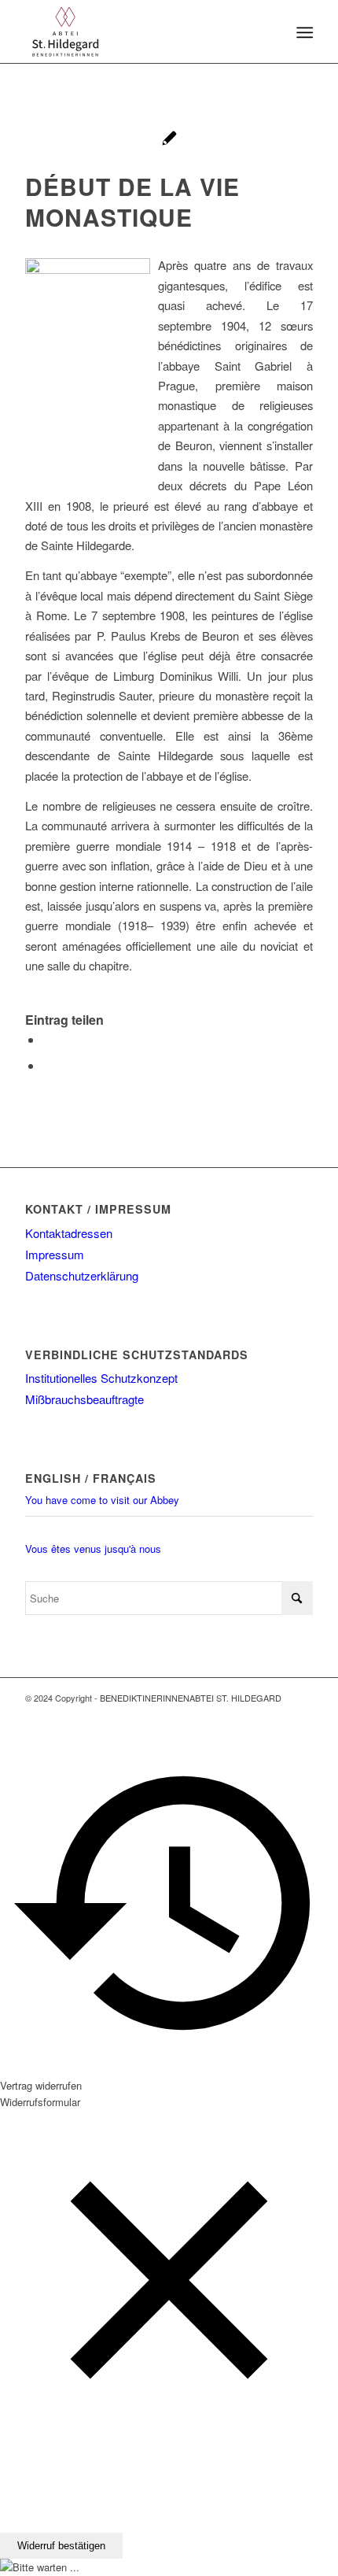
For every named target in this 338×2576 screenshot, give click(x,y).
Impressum (55, 1254)
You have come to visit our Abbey (102, 1500)
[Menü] (303, 32)
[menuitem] (303, 32)
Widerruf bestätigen (61, 2546)
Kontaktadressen (69, 1233)
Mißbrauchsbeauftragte (84, 1399)
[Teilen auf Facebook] (47, 1039)
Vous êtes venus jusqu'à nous (93, 1549)
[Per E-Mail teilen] (47, 1065)
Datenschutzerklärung (82, 1275)
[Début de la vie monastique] (169, 140)
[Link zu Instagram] (301, 1714)
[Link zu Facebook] (277, 1714)
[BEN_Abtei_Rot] (140, 31)
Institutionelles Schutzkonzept (101, 1378)
